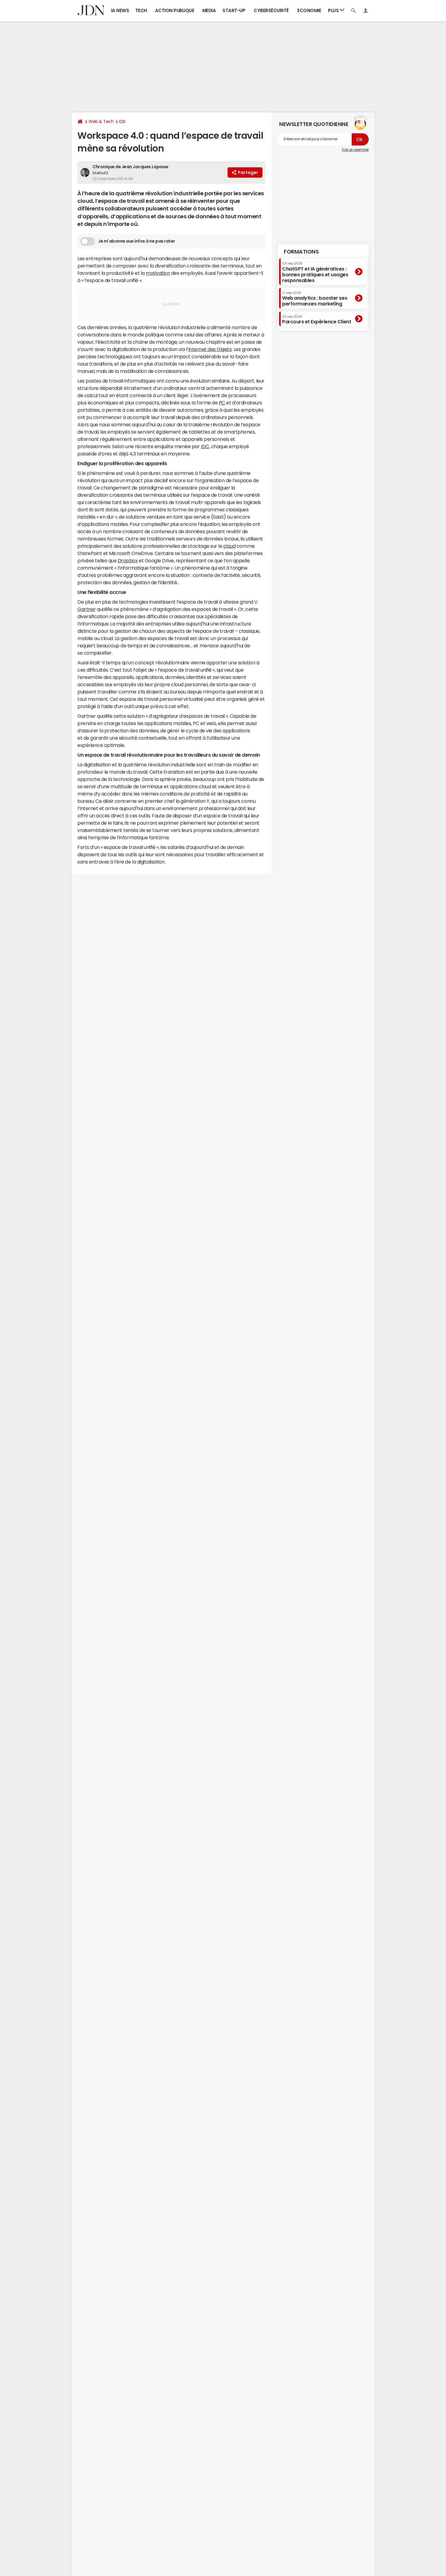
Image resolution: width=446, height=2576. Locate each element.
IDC (205, 446)
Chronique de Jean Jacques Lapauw (130, 167)
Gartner (87, 609)
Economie (309, 10)
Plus (334, 10)
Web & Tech (101, 121)
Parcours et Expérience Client (317, 319)
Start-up (234, 10)
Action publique (175, 10)
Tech (141, 10)
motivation (158, 273)
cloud (230, 546)
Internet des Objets (210, 349)
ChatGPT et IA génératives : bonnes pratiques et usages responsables (315, 272)
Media (209, 10)
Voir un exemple (355, 150)
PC (222, 403)
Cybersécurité (271, 10)
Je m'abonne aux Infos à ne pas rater (137, 241)
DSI (122, 121)
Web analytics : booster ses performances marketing (315, 299)
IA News (120, 10)
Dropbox (128, 561)
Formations (301, 252)
